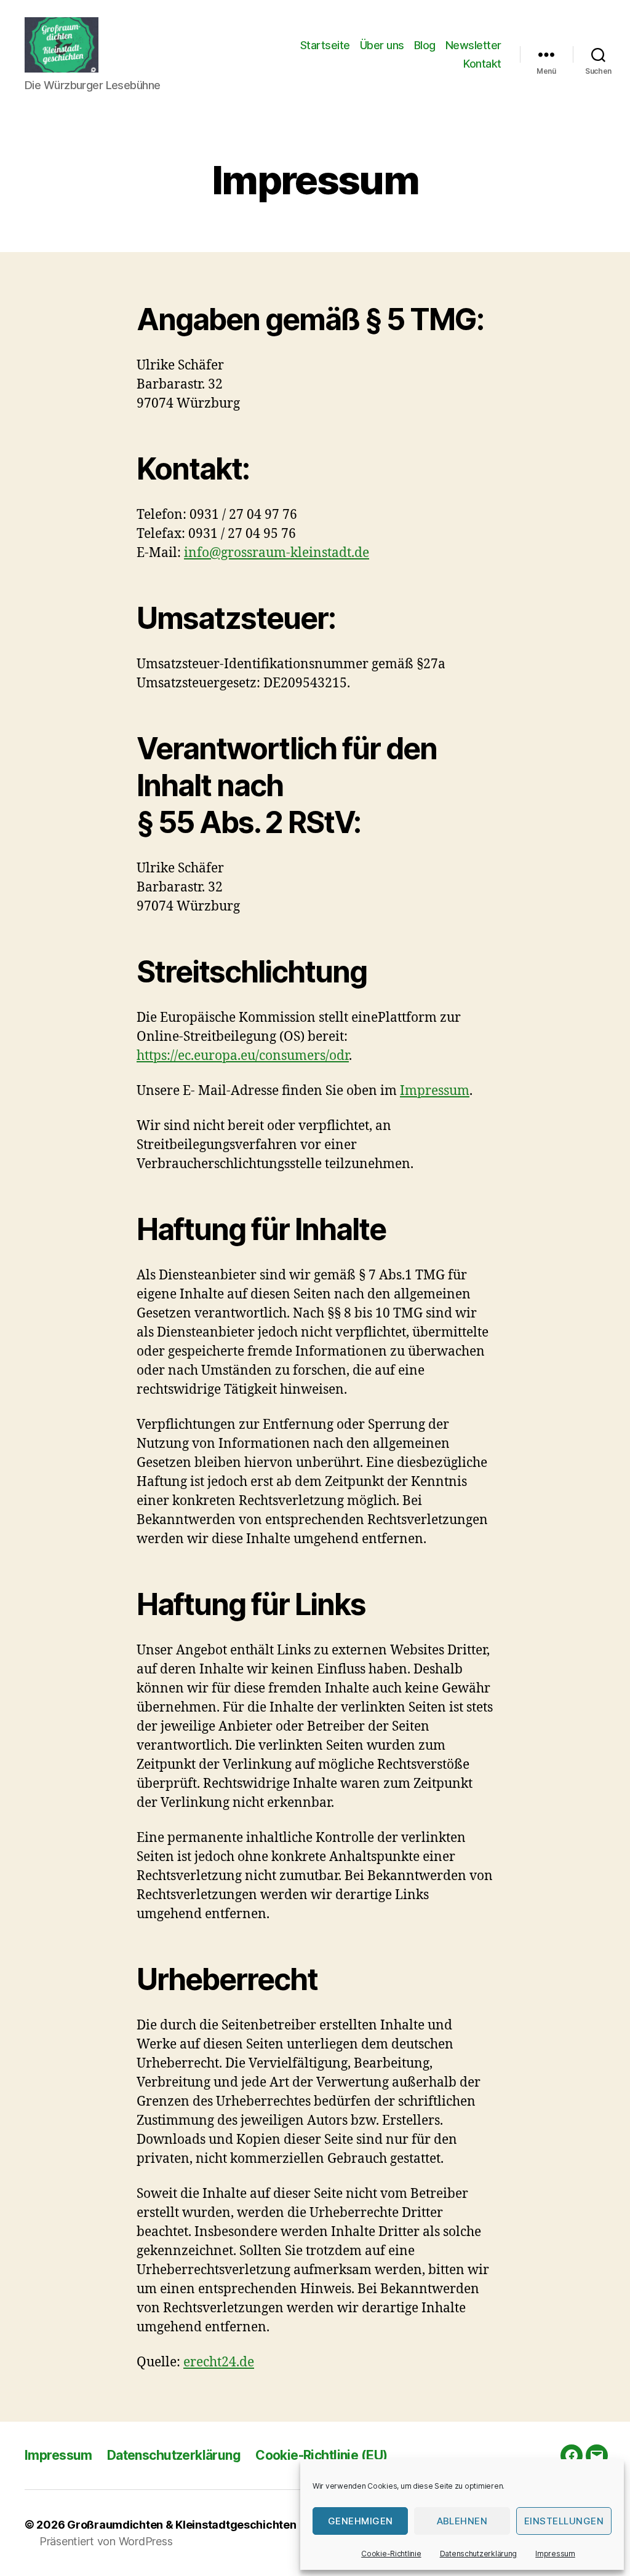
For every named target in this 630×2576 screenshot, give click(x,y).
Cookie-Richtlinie (391, 2554)
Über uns (382, 45)
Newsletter (473, 45)
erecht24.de (219, 2362)
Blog (425, 45)
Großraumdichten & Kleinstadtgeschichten (181, 2525)
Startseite (325, 45)
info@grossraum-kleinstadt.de (277, 553)
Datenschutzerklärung (479, 2554)
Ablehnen (462, 2521)
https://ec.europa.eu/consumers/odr (243, 1056)
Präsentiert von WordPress (106, 2541)
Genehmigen (361, 2521)
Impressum (555, 2554)
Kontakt (482, 64)
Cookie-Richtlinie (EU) (321, 2455)
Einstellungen (564, 2521)
